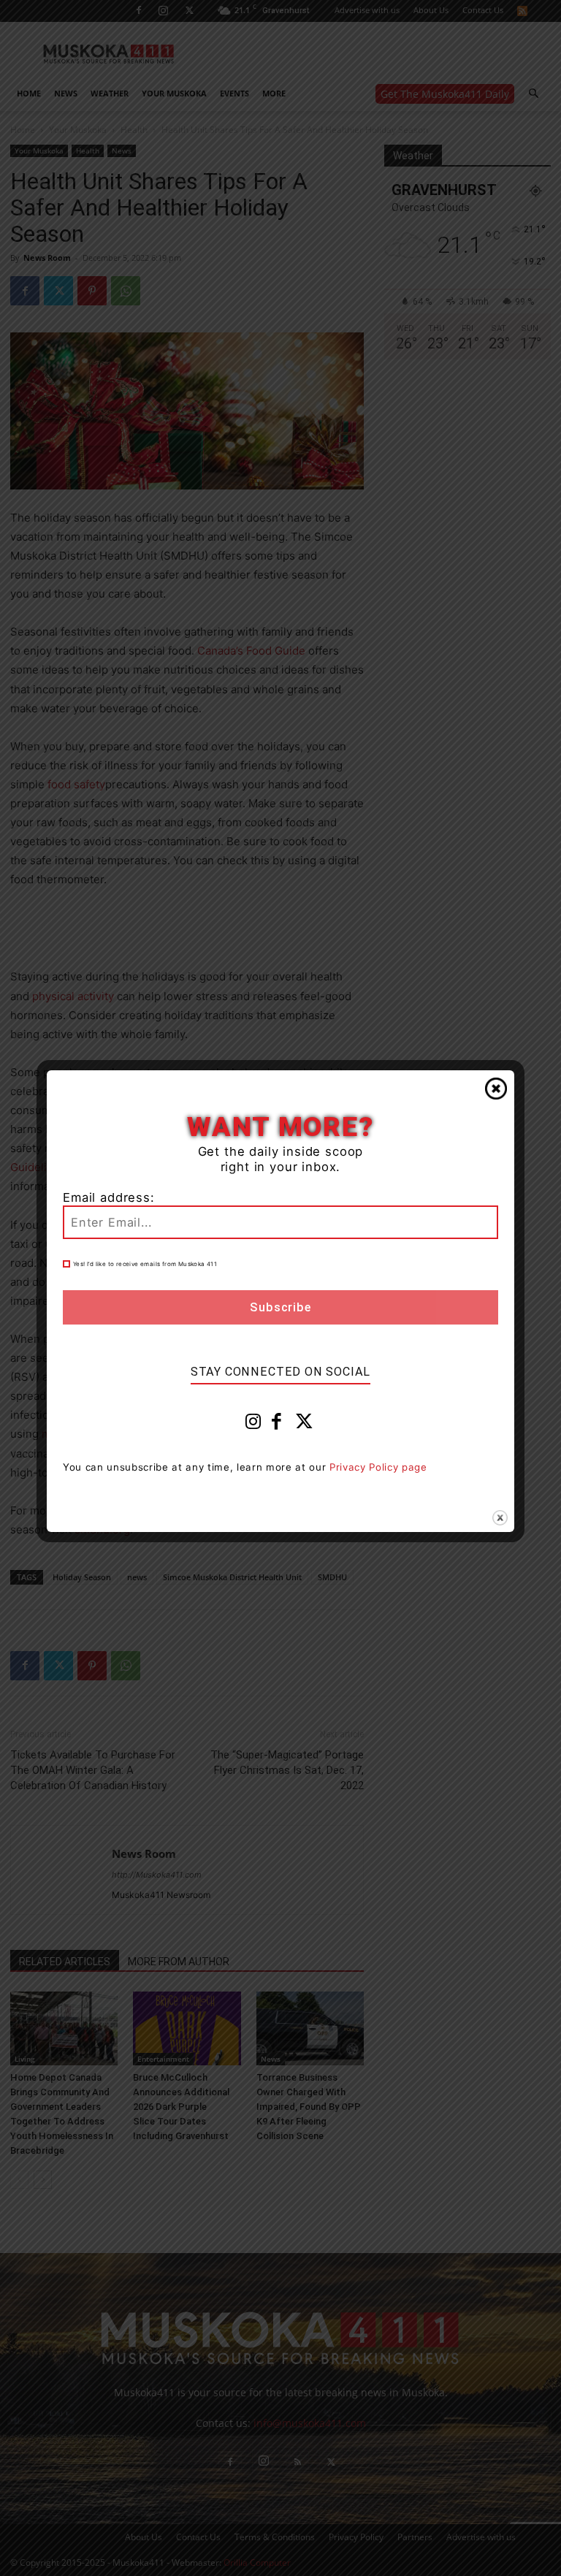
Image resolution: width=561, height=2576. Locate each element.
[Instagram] (253, 1425)
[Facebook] (277, 1425)
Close (496, 1089)
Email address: (109, 1197)
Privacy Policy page (378, 1467)
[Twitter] (305, 1425)
